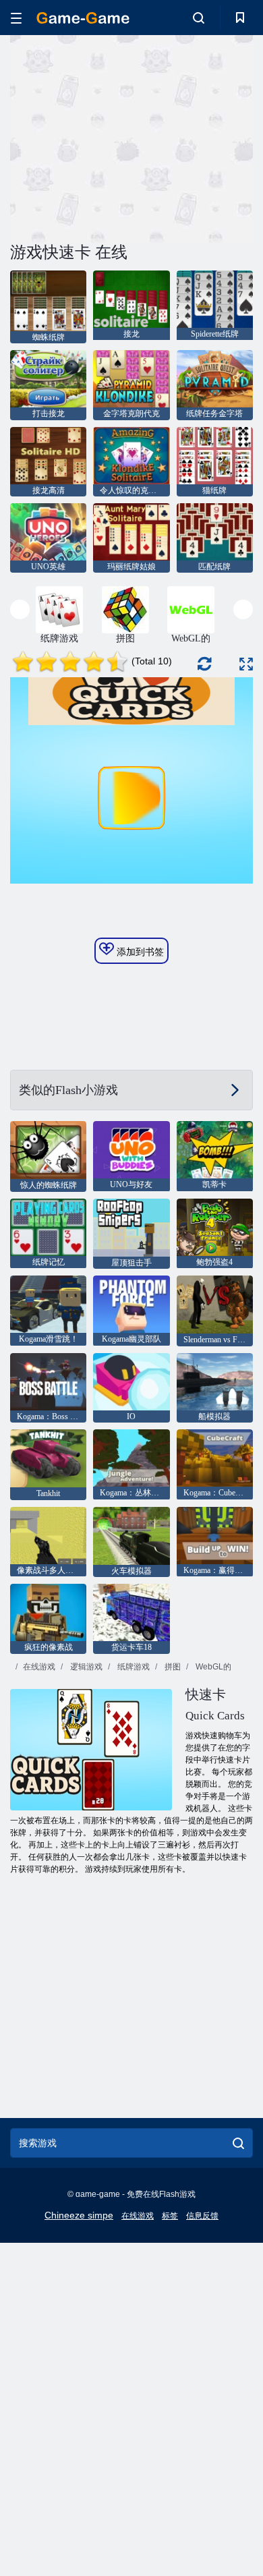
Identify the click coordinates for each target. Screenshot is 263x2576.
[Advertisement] (124, 137)
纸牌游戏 (133, 1667)
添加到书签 (139, 952)
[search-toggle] (199, 18)
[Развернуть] (246, 664)
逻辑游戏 (85, 1667)
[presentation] (20, 609)
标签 (170, 2216)
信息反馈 (202, 2216)
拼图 (172, 1667)
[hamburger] (16, 18)
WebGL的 (212, 1667)
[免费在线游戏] (83, 18)
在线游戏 (39, 1667)
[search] (238, 2143)
